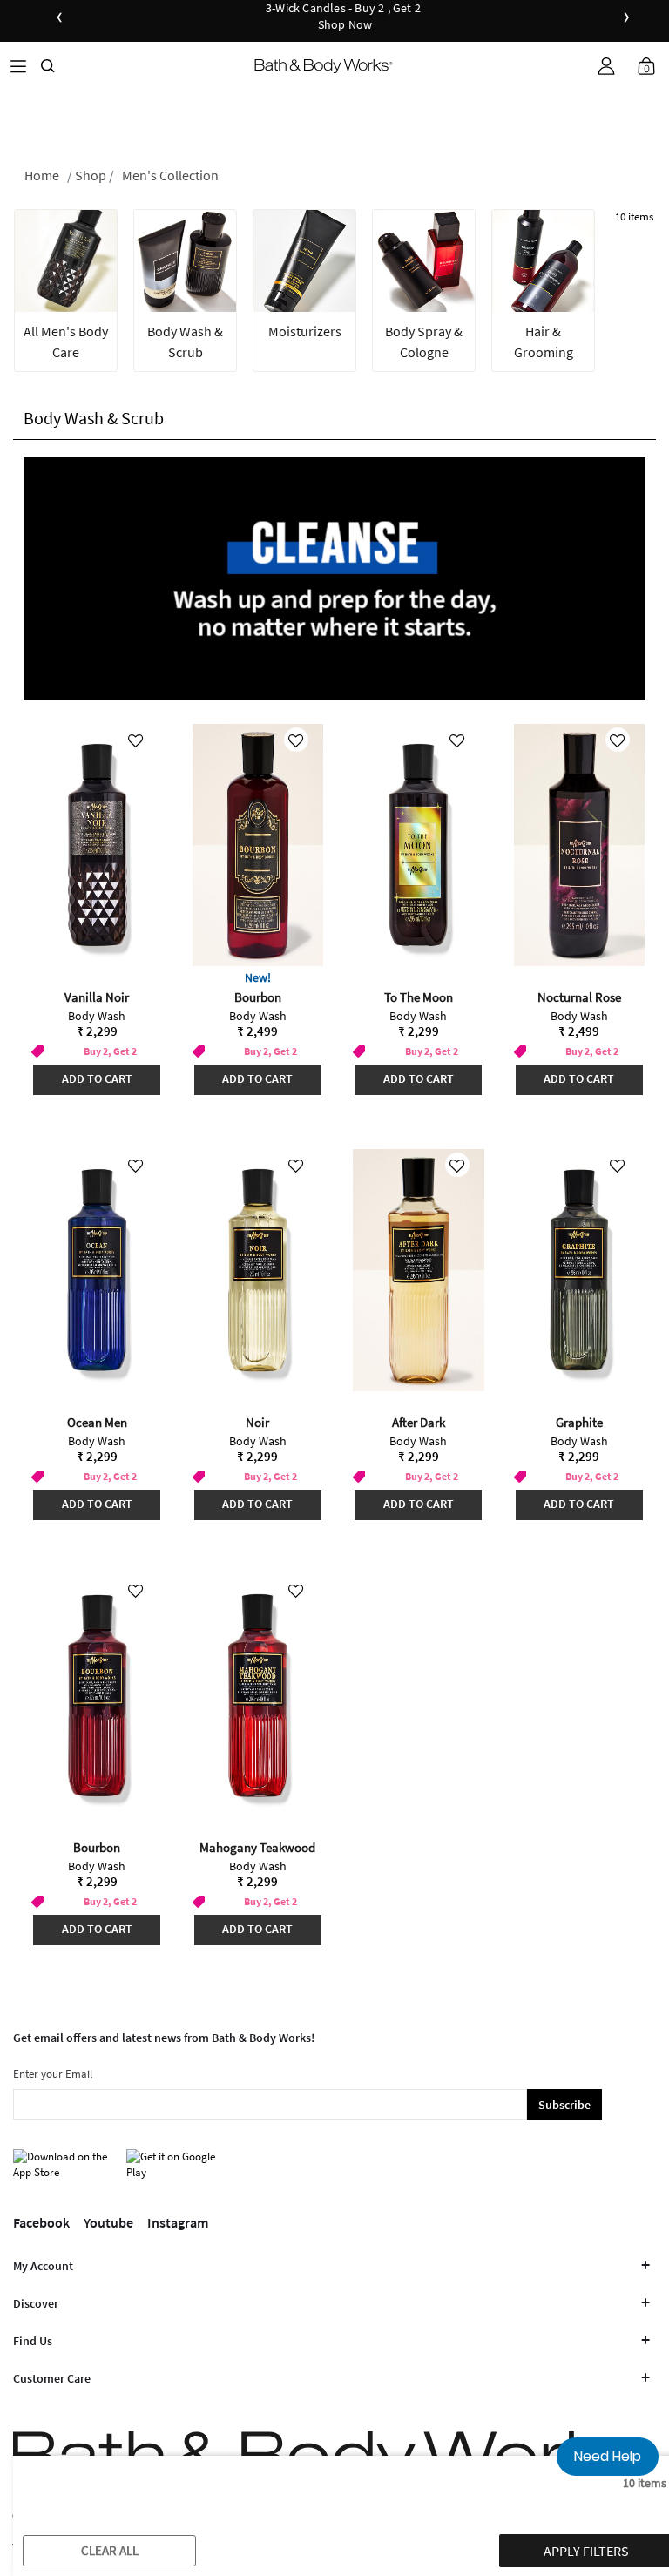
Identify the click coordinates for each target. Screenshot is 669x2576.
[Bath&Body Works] (324, 66)
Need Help (608, 2456)
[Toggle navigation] (18, 66)
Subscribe (564, 2105)
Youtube (108, 2222)
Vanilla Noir (97, 997)
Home (42, 175)
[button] (606, 66)
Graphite (579, 1422)
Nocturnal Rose (579, 997)
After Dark (419, 1422)
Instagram (178, 2222)
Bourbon (258, 997)
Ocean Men (97, 1422)
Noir (257, 1422)
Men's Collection (170, 175)
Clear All (110, 2550)
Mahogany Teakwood (257, 1847)
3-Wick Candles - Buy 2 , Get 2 (343, 17)
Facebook (41, 2222)
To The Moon (419, 997)
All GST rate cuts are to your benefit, (537, 17)
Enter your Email (53, 2074)
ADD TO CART (97, 1078)
